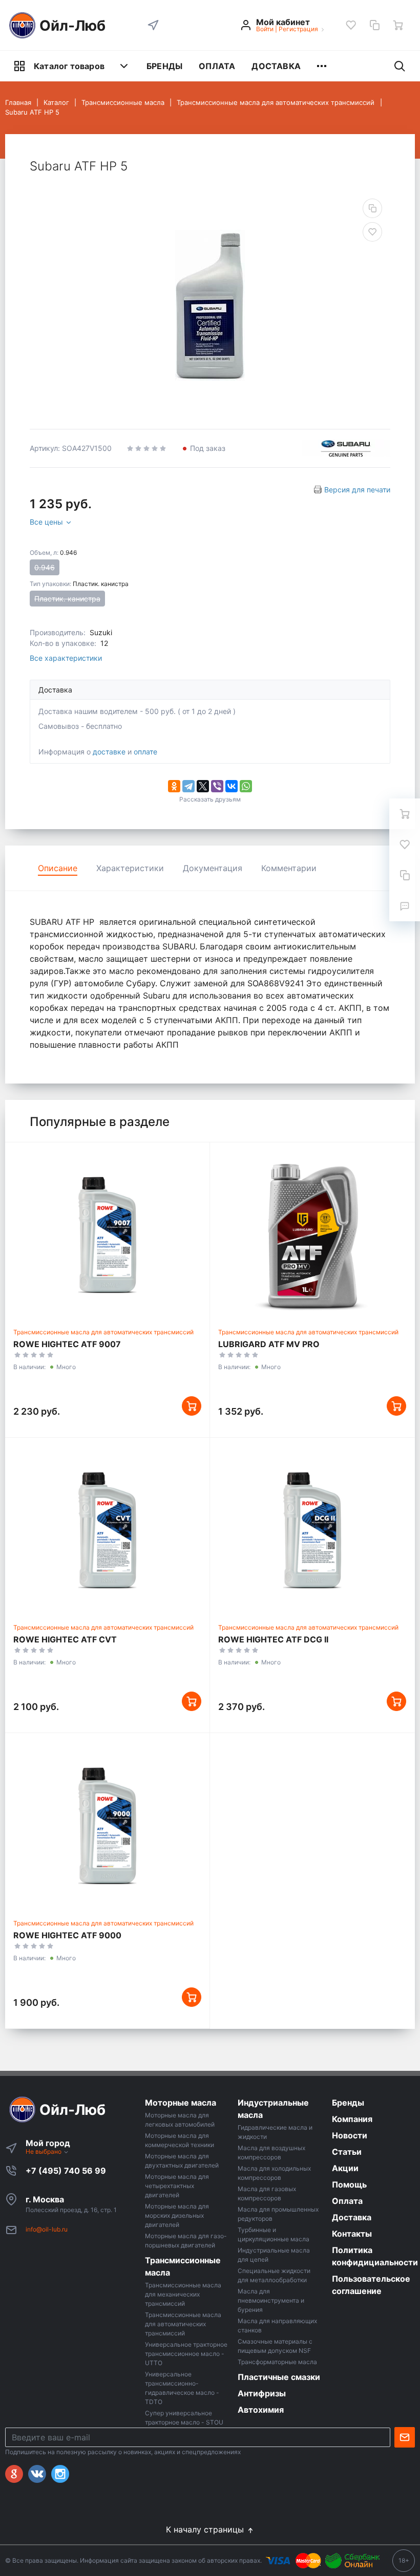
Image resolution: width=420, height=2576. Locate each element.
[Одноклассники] (174, 786)
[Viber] (217, 786)
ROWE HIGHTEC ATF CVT (65, 1639)
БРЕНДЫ (164, 66)
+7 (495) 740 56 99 (66, 2171)
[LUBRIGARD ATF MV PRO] (312, 1235)
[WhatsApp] (246, 786)
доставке (109, 752)
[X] (203, 786)
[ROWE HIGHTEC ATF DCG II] (312, 1530)
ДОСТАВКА (276, 66)
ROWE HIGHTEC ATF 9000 (67, 1935)
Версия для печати (357, 490)
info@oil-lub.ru (47, 2229)
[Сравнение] (374, 25)
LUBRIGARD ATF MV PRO (269, 1344)
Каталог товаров (69, 66)
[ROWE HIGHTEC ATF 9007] (107, 1235)
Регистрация (298, 29)
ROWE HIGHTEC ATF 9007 (67, 1344)
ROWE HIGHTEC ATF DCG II (273, 1639)
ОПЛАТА (217, 66)
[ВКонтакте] (232, 786)
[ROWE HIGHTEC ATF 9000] (107, 1826)
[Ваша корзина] (398, 25)
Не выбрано (44, 2151)
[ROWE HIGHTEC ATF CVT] (107, 1530)
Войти (265, 29)
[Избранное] (351, 25)
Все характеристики (66, 658)
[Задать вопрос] (405, 906)
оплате (145, 752)
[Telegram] (188, 786)
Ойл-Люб (72, 26)
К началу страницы (206, 2529)
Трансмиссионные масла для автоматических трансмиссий (103, 1332)
